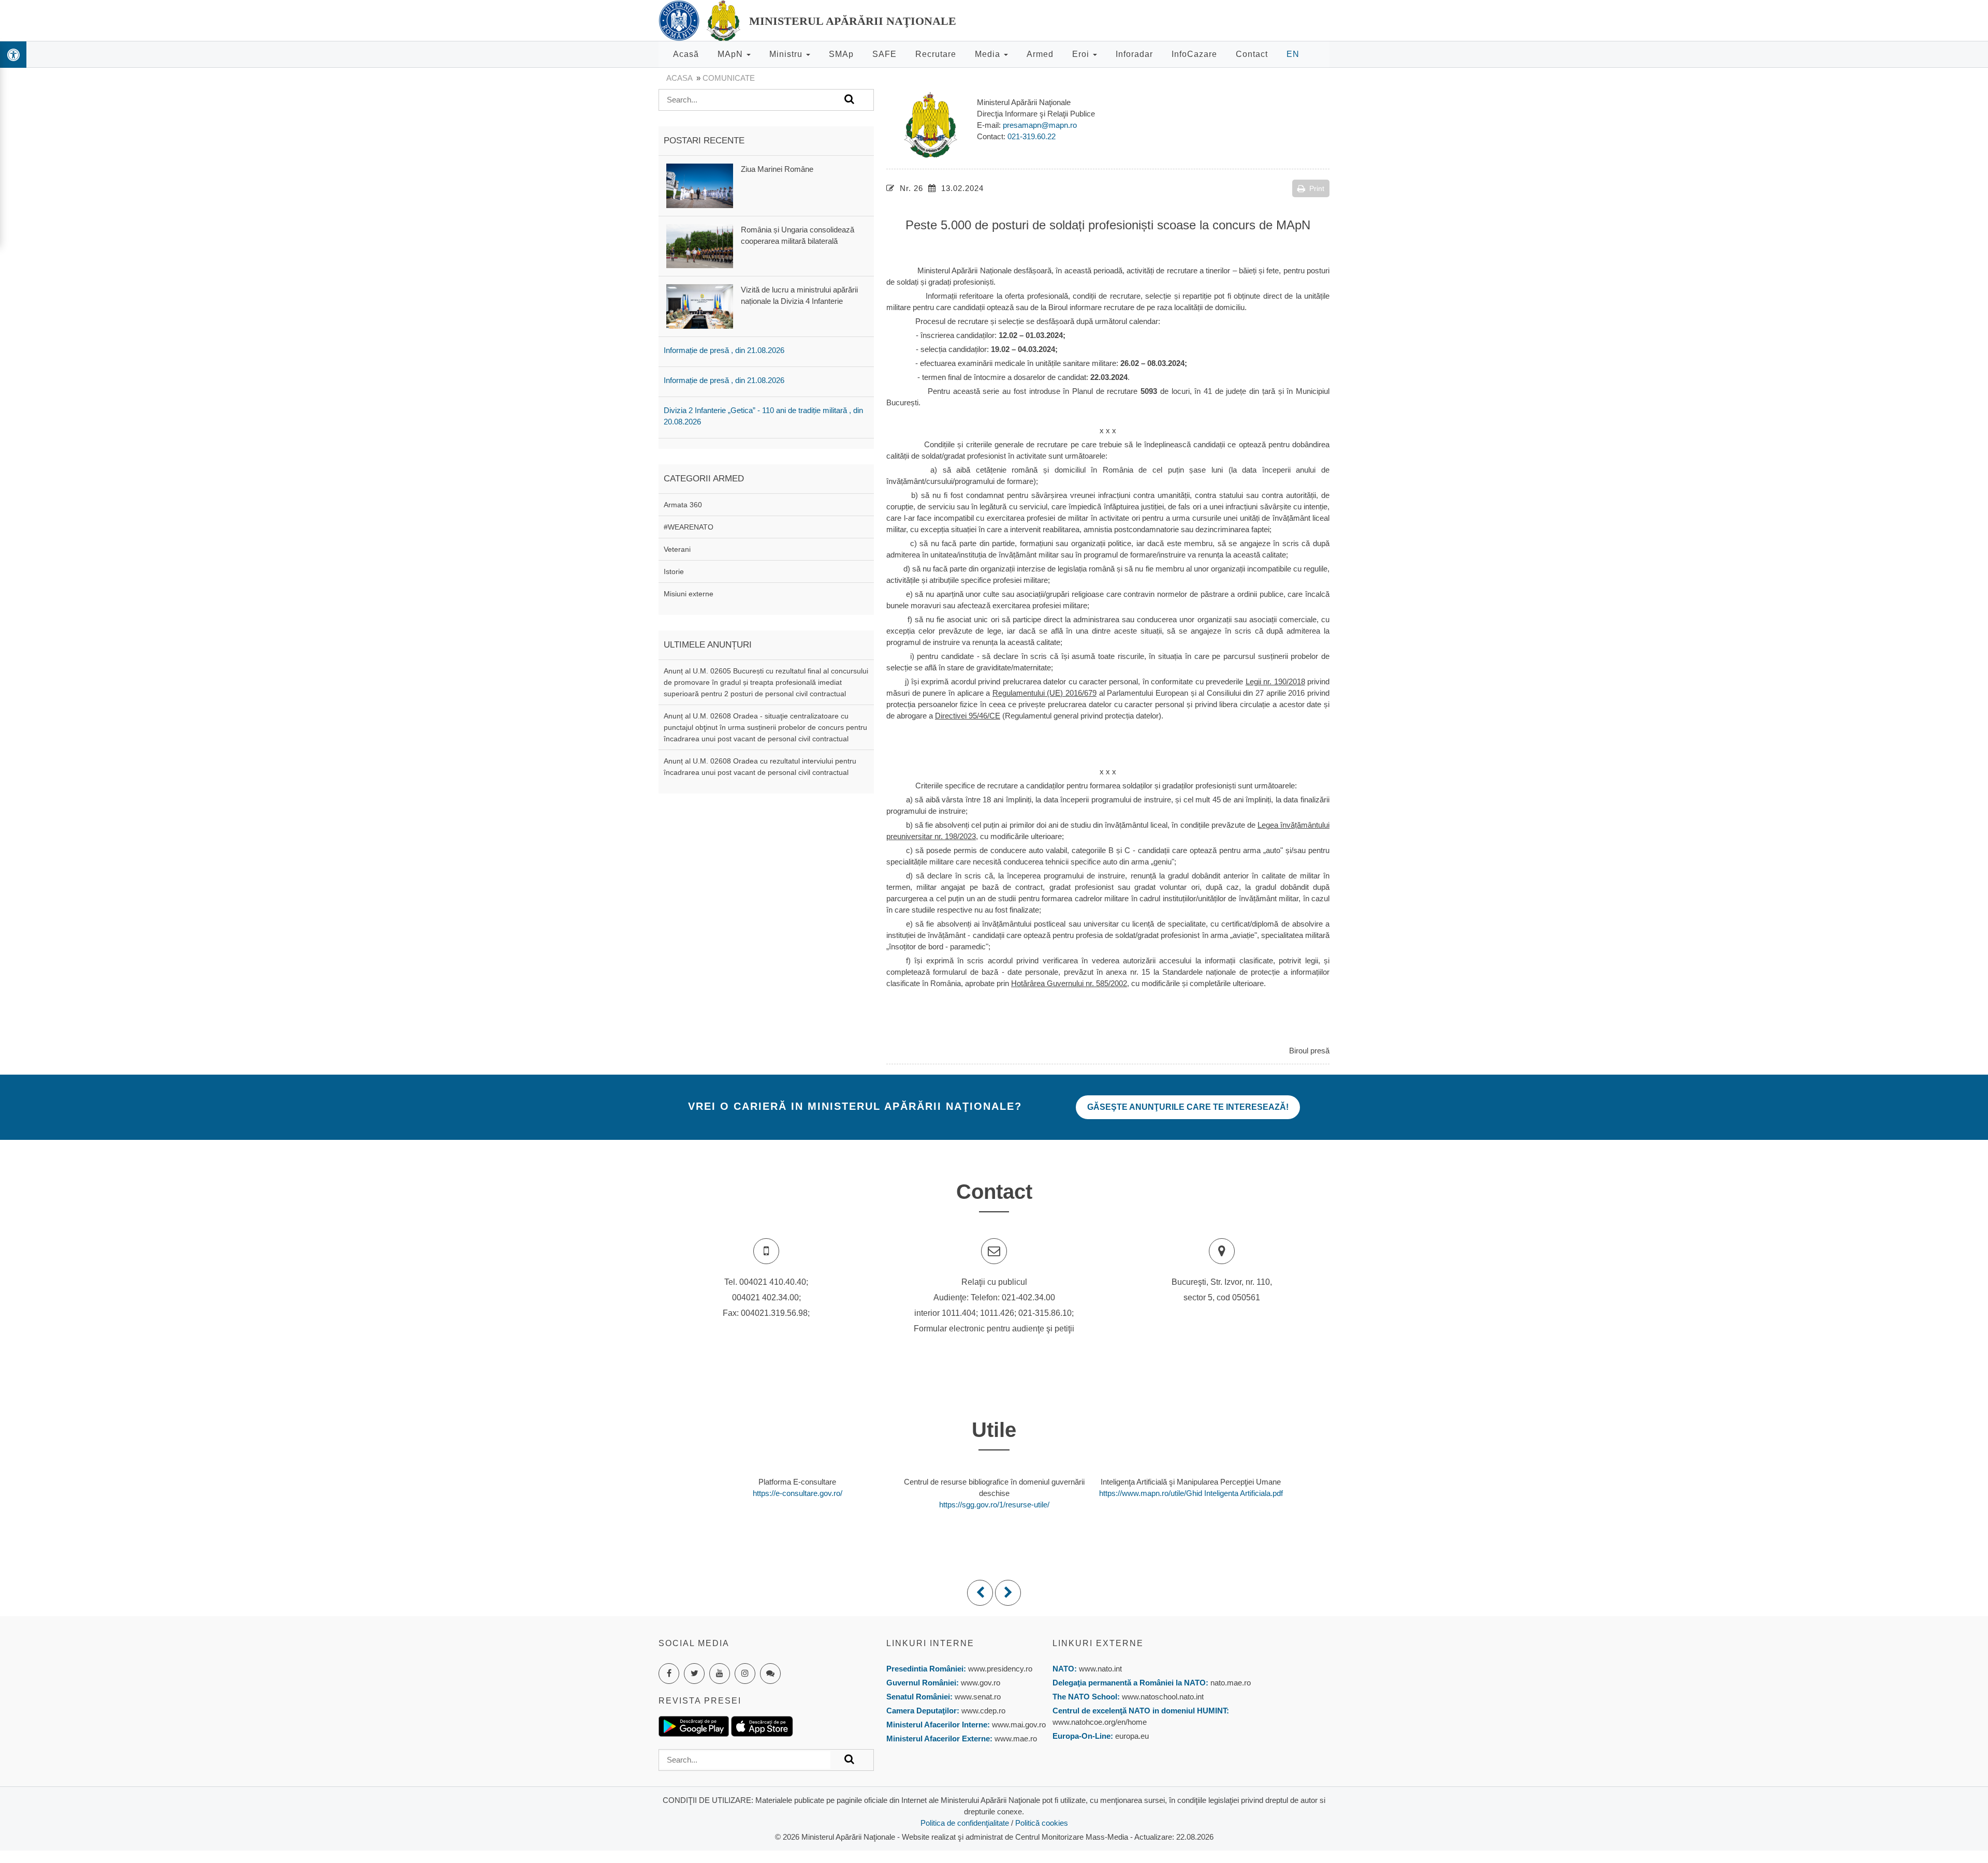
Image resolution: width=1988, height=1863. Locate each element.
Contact (1252, 54)
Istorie (674, 571)
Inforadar (1134, 54)
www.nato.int (1100, 1669)
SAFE (885, 54)
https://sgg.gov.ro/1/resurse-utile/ (994, 1505)
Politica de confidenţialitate (965, 1823)
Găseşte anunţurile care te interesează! (1188, 1107)
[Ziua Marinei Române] (700, 185)
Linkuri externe (1098, 1643)
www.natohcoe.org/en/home (1100, 1722)
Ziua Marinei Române (777, 169)
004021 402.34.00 (765, 1297)
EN (1293, 54)
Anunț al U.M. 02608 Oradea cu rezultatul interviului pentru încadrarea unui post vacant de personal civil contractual (760, 767)
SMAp (841, 54)
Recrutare (936, 54)
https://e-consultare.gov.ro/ (798, 1493)
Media (989, 54)
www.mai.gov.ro (1018, 1725)
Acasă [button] (686, 54)
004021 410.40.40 (773, 1282)
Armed (1040, 54)
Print (1317, 188)
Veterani (677, 549)
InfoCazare (1194, 54)
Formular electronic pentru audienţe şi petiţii (994, 1329)
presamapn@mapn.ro (1040, 125)
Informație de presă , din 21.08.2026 (724, 350)
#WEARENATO (689, 527)
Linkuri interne (930, 1643)
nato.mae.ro (1231, 1683)
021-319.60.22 (1032, 136)
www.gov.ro (981, 1683)
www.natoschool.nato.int (1163, 1697)
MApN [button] (732, 54)
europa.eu (1132, 1736)
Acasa (679, 78)
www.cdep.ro (982, 1711)
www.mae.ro (1015, 1739)
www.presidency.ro (1000, 1669)
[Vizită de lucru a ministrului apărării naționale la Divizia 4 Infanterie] (700, 306)
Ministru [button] (787, 54)
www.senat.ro (977, 1697)
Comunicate (729, 78)
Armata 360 (683, 505)
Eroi (1082, 54)
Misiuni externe (689, 594)
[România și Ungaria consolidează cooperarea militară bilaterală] (700, 246)
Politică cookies (1042, 1823)
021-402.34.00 (1028, 1297)
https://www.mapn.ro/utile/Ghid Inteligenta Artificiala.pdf (1191, 1493)
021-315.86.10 (1045, 1313)
